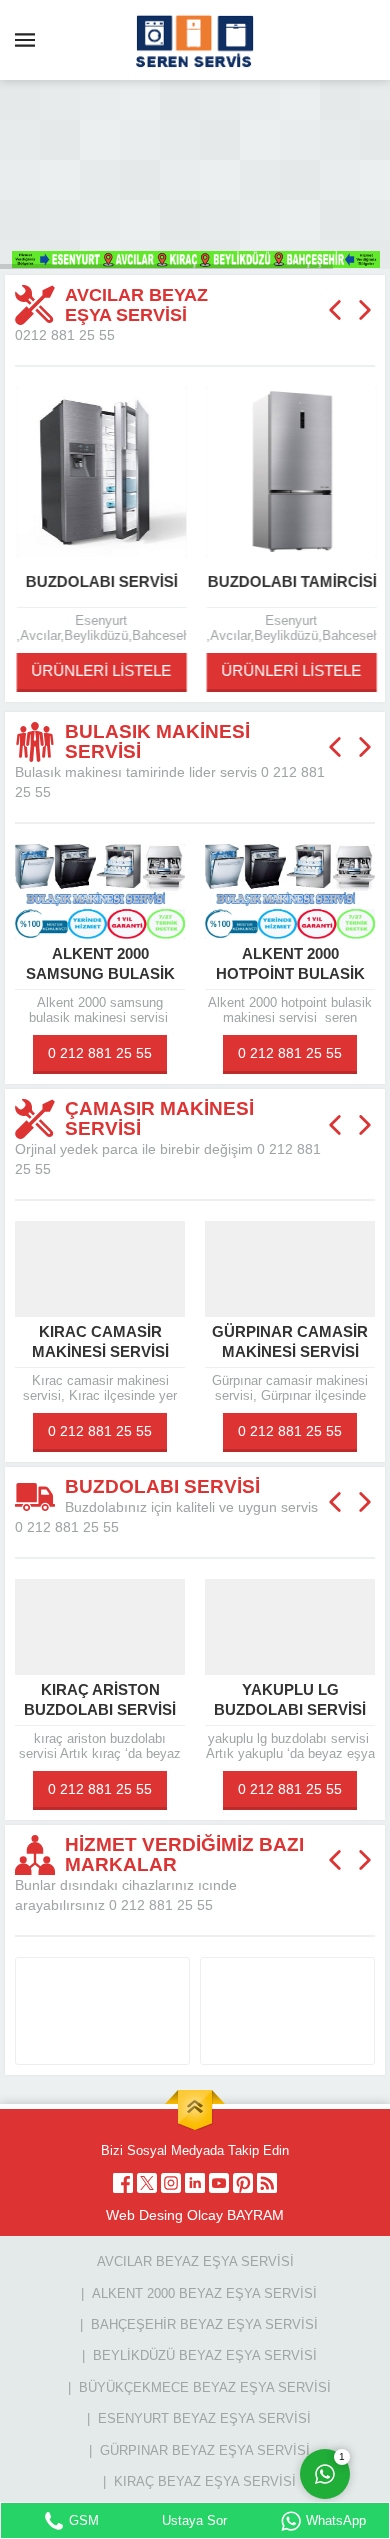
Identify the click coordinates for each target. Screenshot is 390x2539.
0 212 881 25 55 (174, 1053)
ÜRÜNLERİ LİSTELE (100, 670)
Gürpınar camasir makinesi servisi (174, 1341)
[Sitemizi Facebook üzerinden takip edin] (123, 2183)
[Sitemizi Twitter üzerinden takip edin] (147, 2183)
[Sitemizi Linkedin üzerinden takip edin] (195, 2183)
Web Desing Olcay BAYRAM (195, 2215)
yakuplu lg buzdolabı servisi (174, 1699)
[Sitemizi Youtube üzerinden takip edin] (219, 2183)
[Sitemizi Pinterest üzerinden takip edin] (243, 2183)
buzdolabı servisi (100, 581)
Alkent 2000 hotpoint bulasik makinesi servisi (173, 973)
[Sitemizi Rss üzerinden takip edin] (267, 2183)
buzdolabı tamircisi (290, 581)
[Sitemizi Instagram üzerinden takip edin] (171, 2183)
